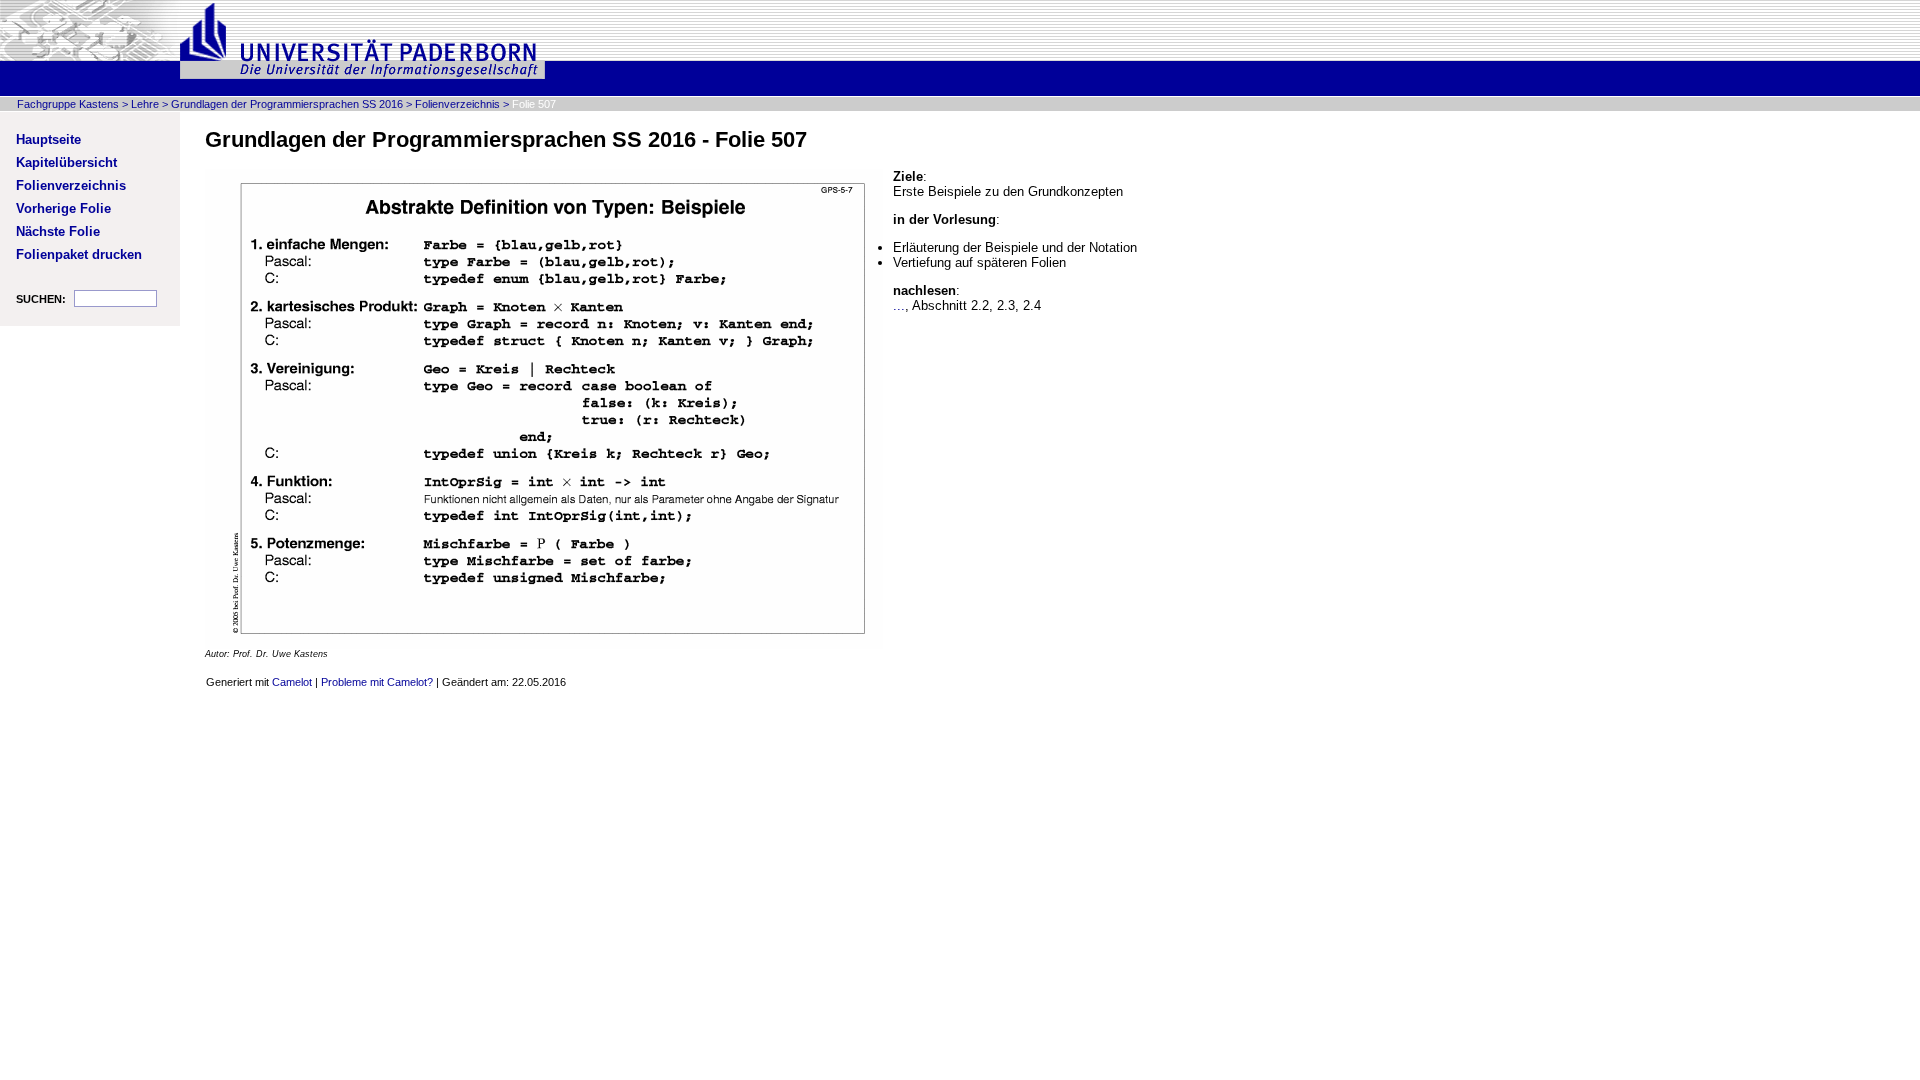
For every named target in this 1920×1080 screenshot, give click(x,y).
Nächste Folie (58, 231)
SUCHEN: (41, 299)
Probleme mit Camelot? (377, 682)
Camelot (292, 682)
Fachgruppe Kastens (68, 104)
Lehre (145, 104)
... (899, 305)
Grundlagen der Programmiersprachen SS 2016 (287, 104)
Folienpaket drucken (79, 254)
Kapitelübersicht (66, 162)
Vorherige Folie (63, 208)
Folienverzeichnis (457, 104)
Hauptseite (48, 139)
